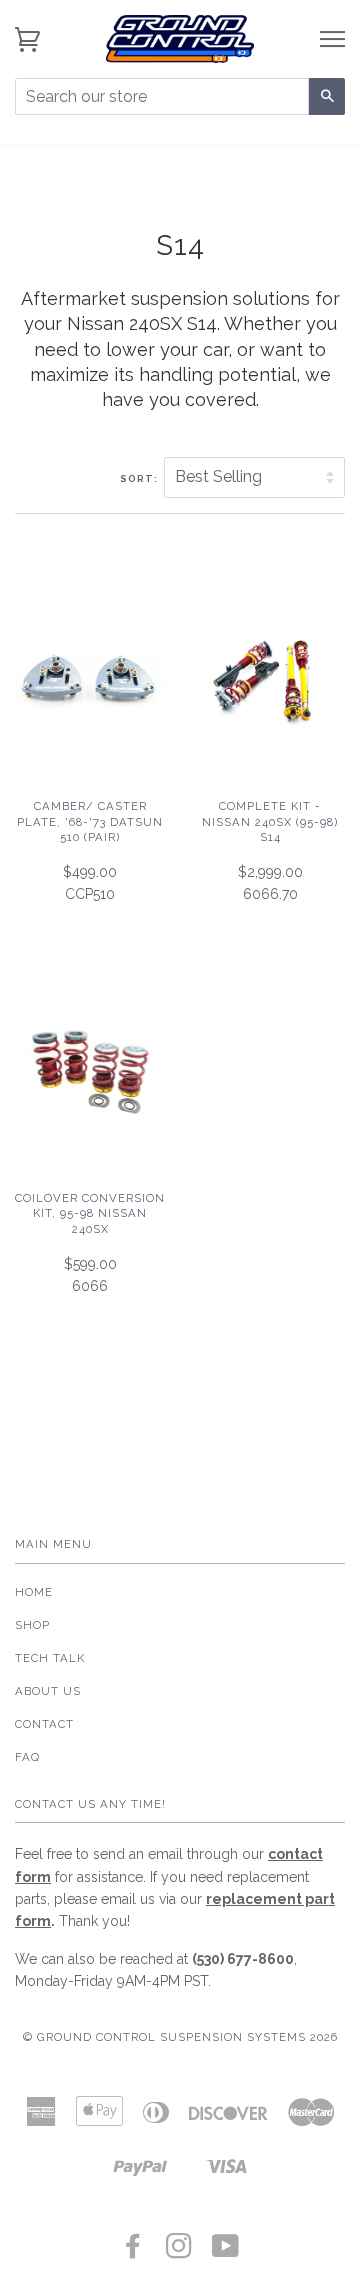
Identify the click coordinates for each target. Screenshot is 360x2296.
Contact (44, 1724)
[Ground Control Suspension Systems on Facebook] (133, 2252)
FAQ (27, 1757)
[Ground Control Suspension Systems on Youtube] (226, 2252)
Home (34, 1592)
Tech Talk (50, 1658)
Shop (32, 1625)
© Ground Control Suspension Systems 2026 (180, 2037)
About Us (48, 1691)
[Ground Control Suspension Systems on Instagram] (179, 2252)
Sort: (140, 478)
